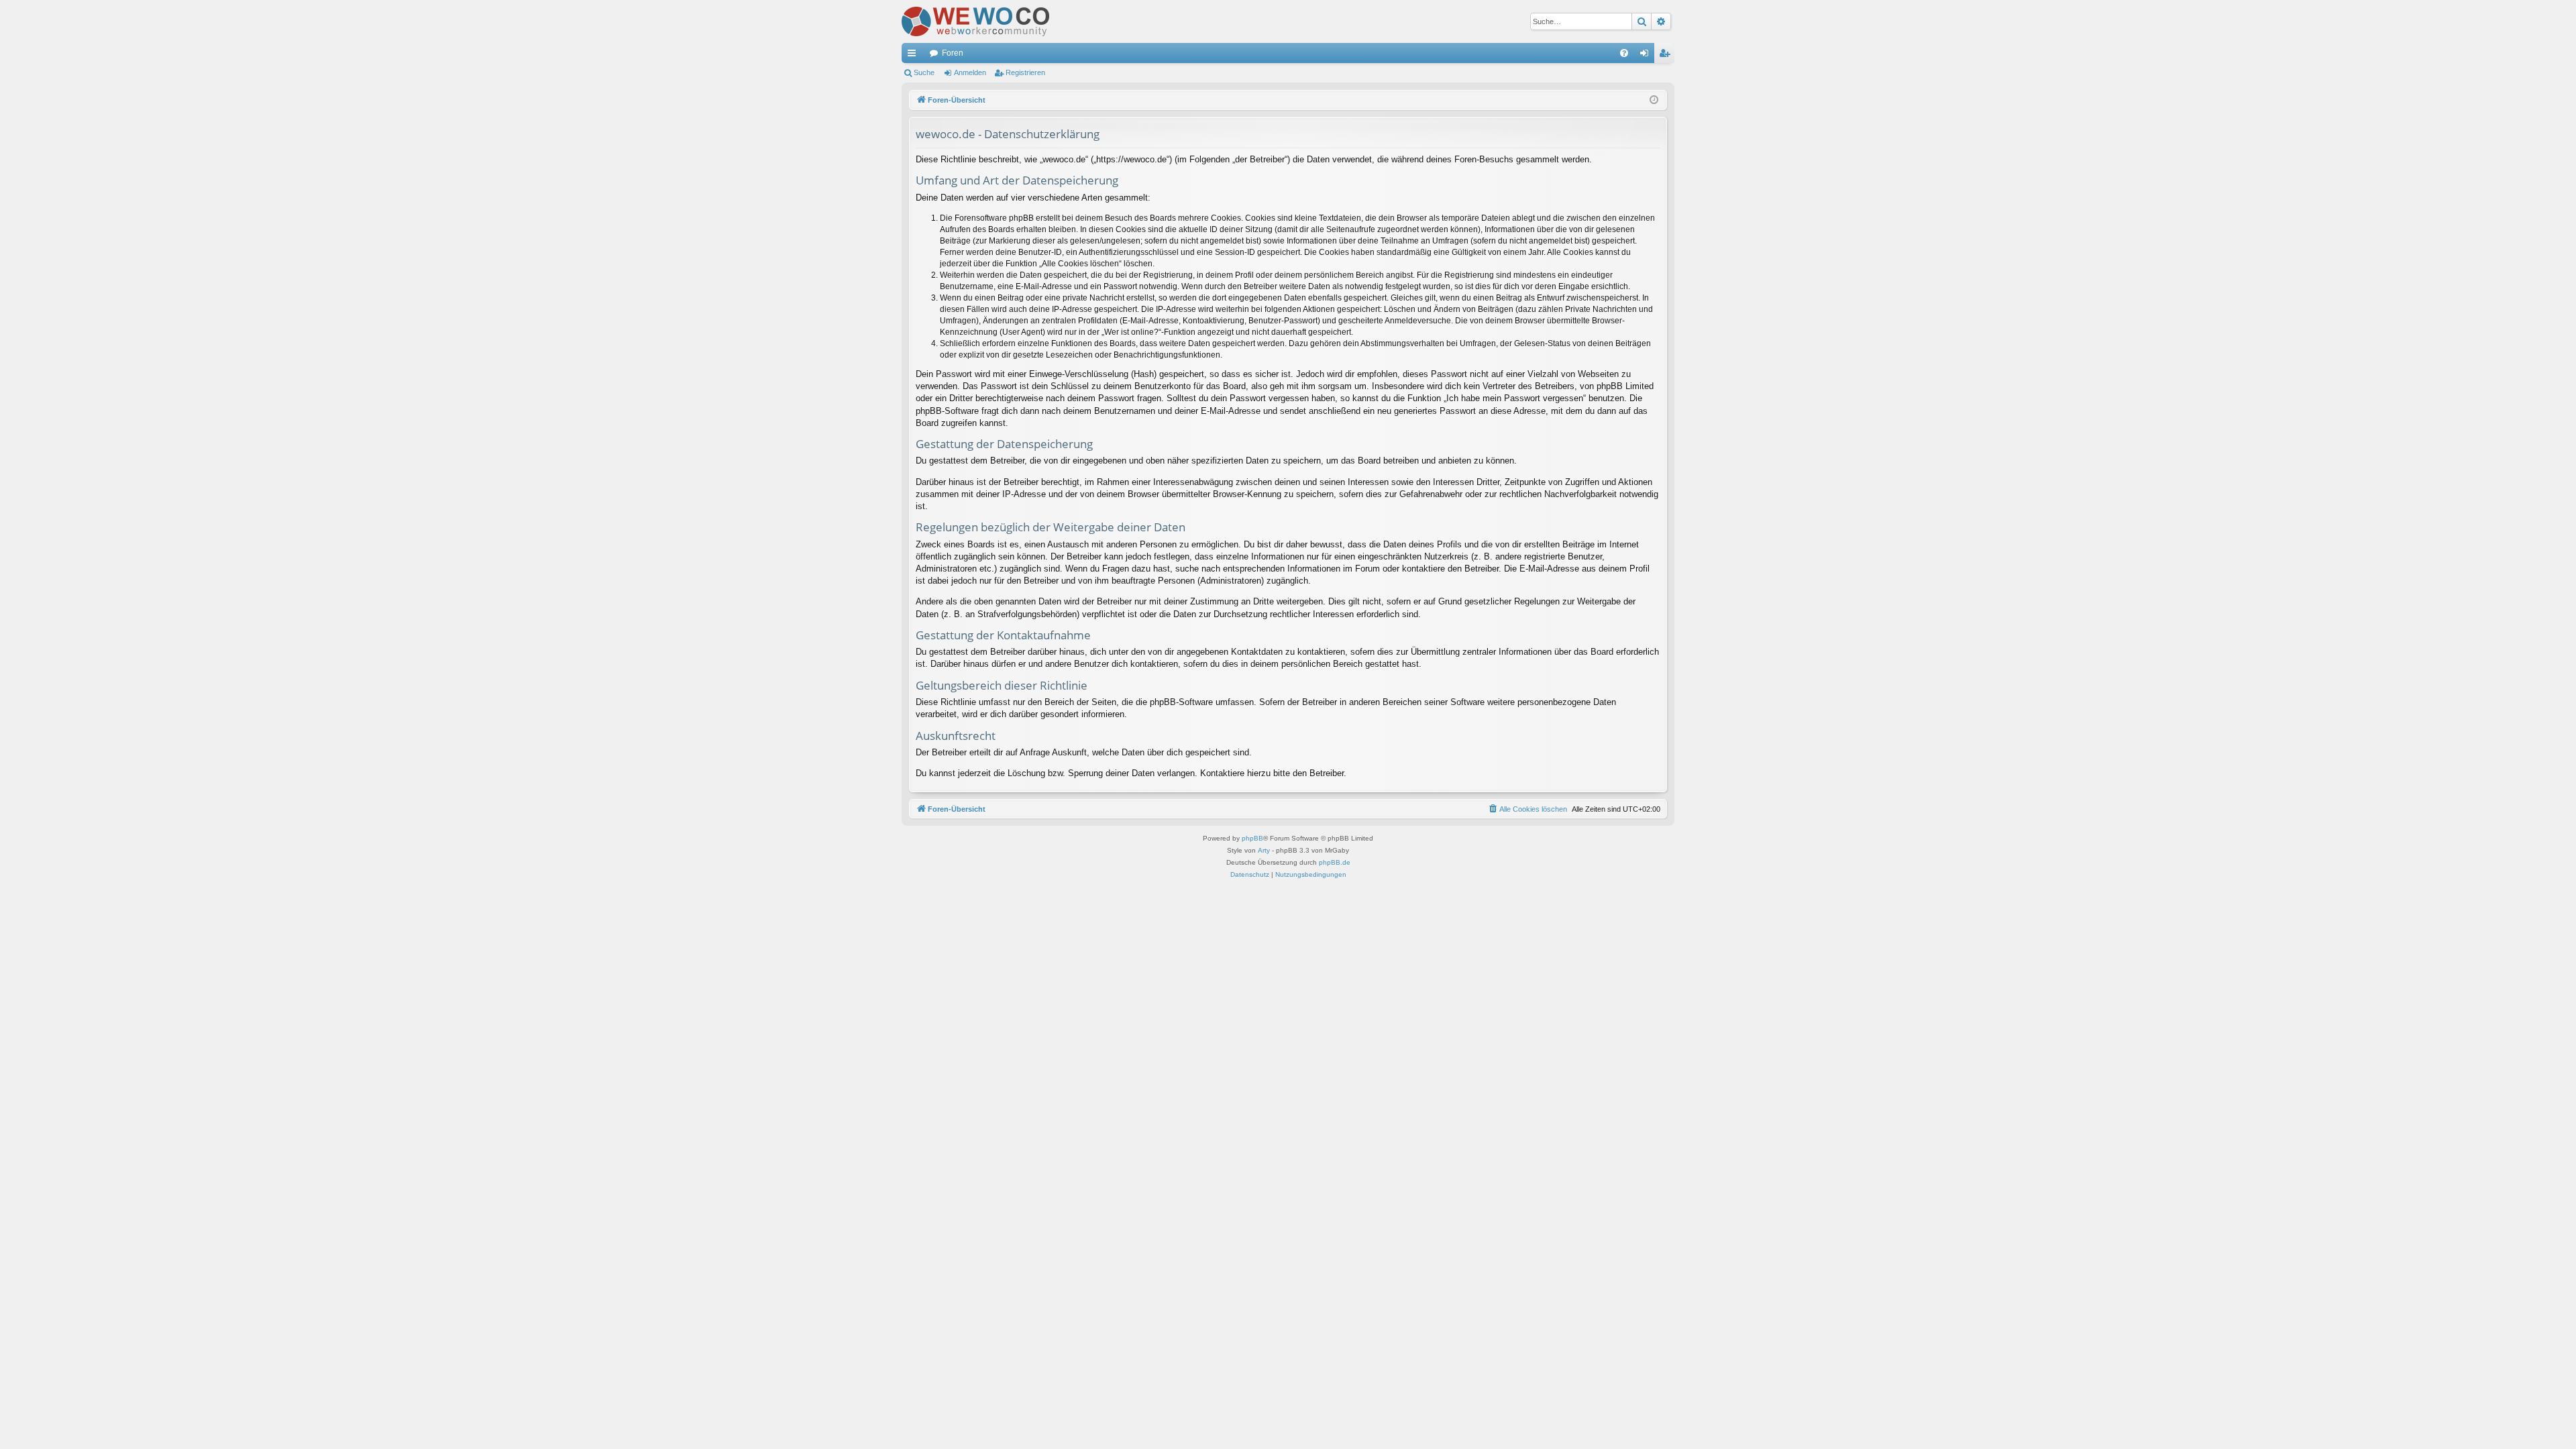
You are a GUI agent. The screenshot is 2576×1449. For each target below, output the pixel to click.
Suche (924, 72)
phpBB (1252, 838)
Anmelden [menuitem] (1647, 56)
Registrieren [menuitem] (1667, 56)
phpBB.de (1335, 862)
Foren (953, 53)
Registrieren (1025, 72)
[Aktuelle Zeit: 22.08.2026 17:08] (1654, 100)
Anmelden (970, 72)
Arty (1264, 850)
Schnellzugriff (914, 56)
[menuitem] (1624, 53)
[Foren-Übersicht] (975, 21)
